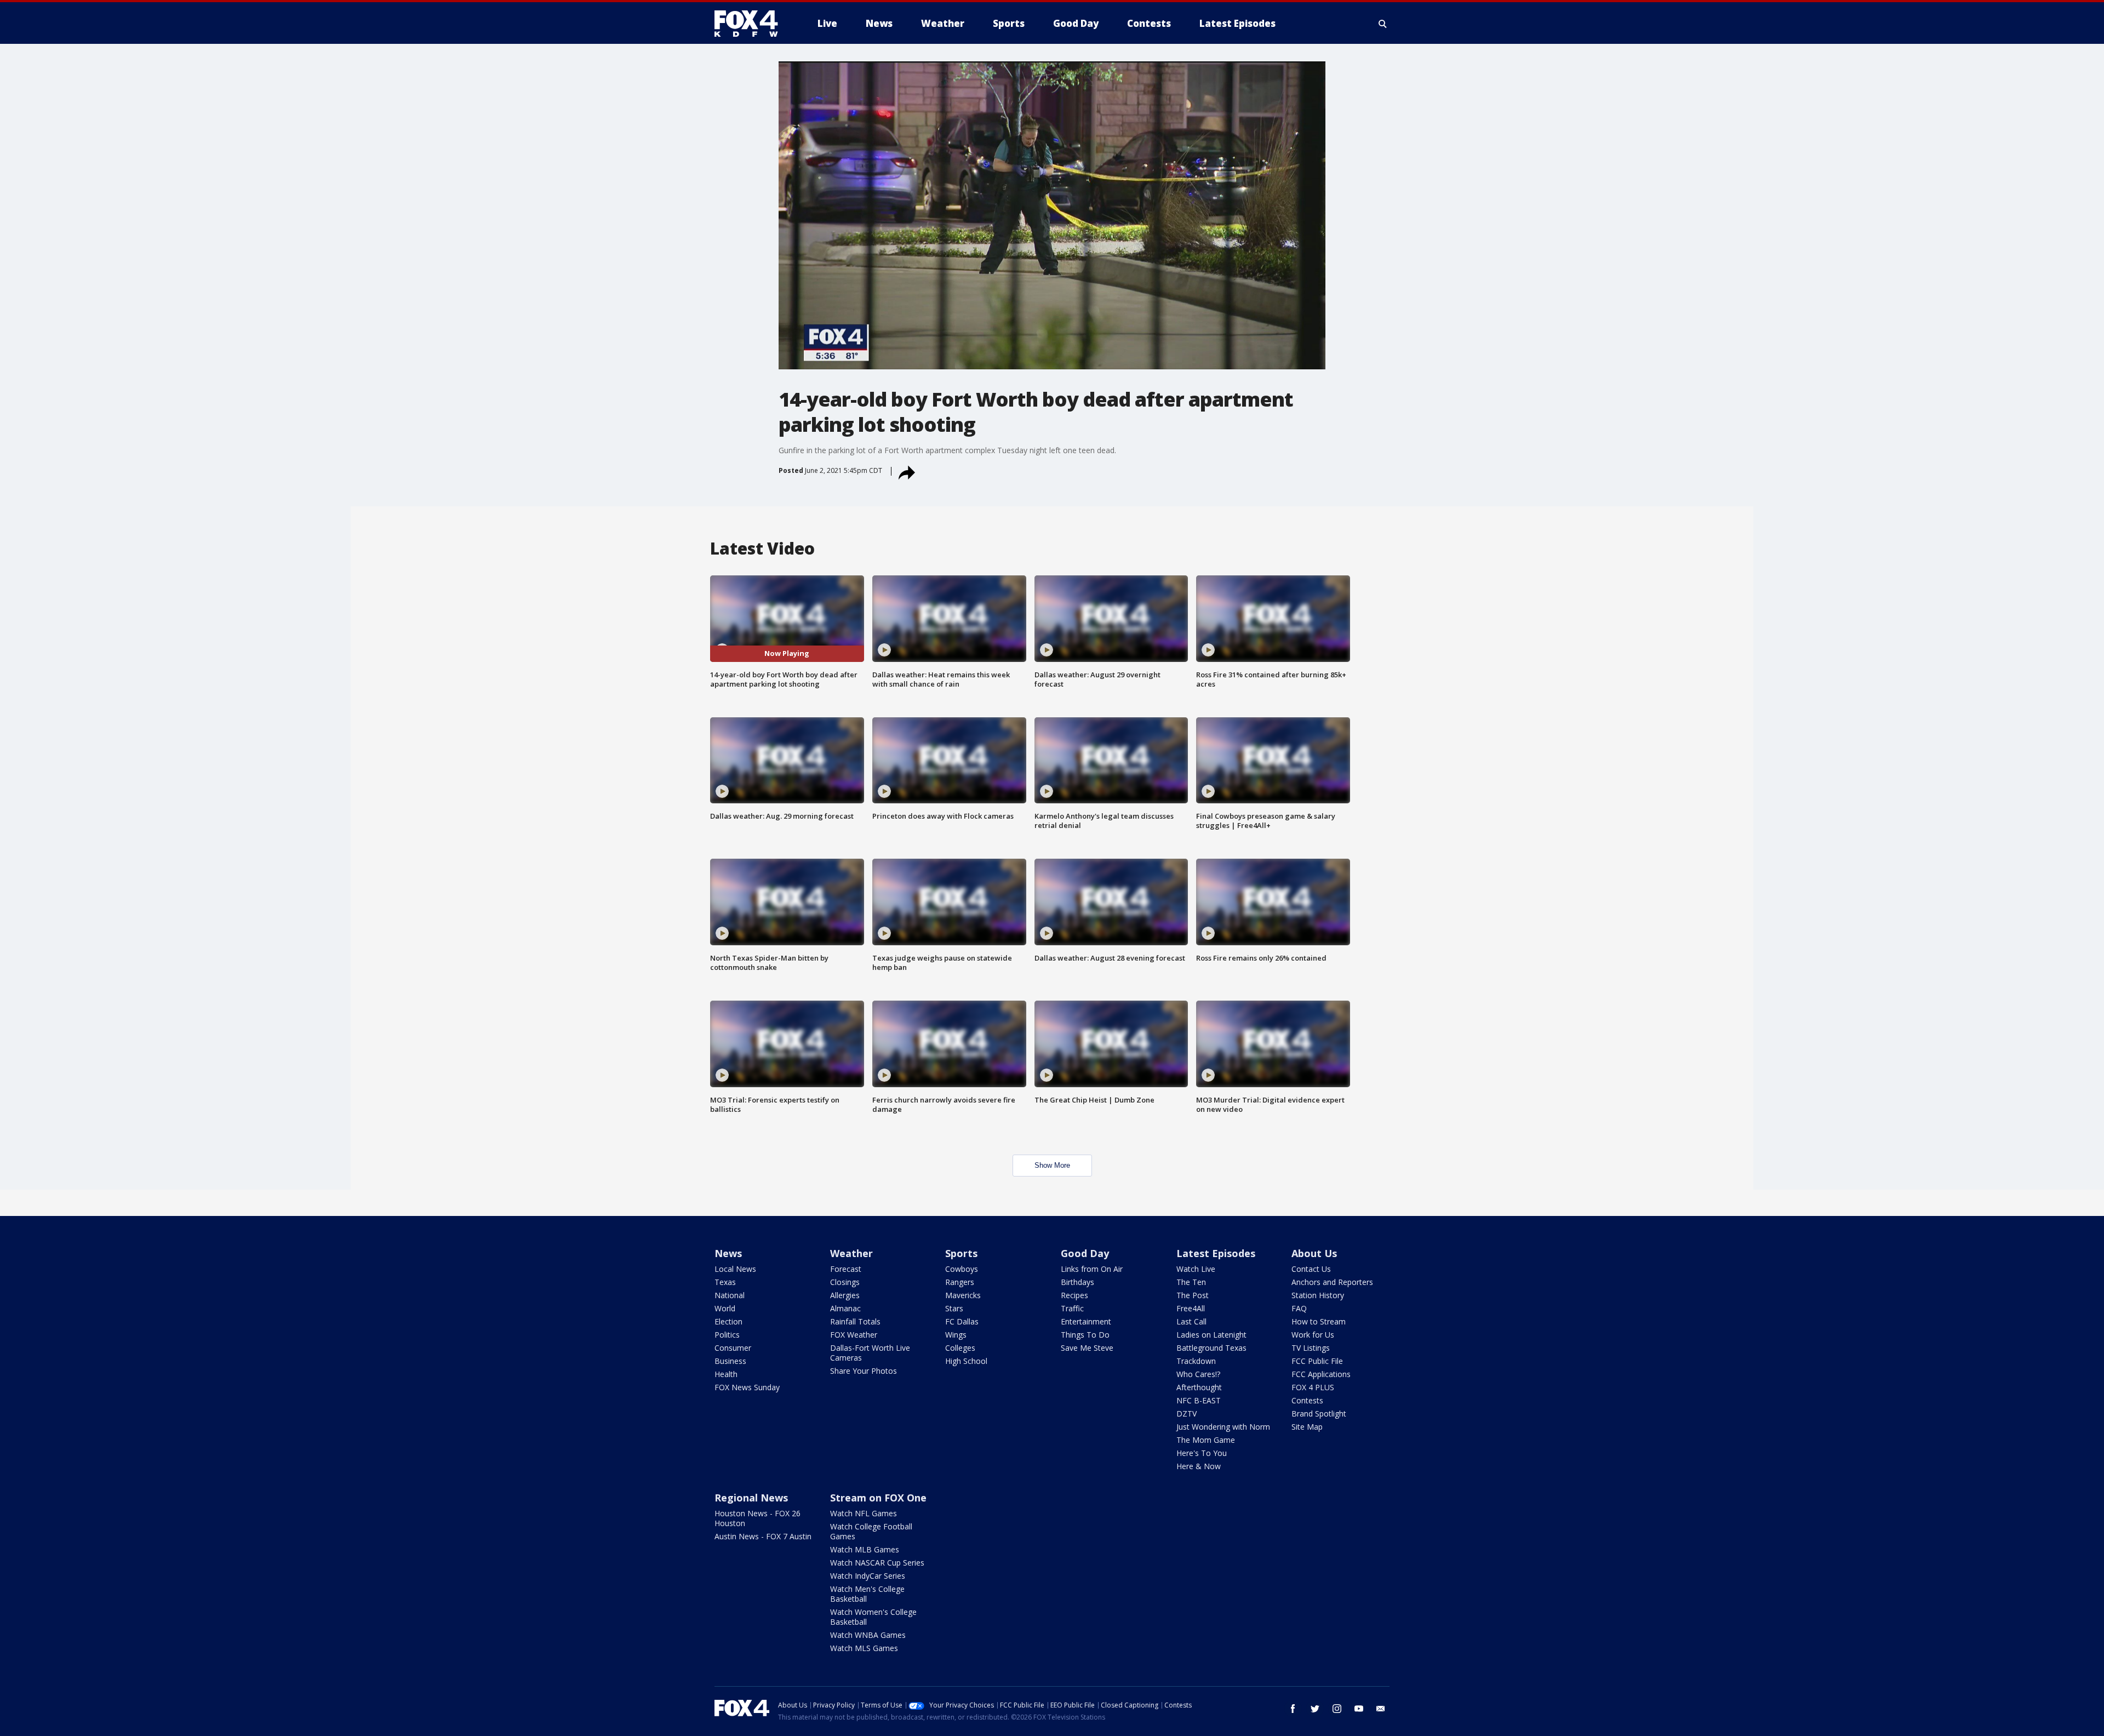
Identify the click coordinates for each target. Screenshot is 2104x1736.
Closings (845, 1282)
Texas (725, 1282)
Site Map (1307, 1427)
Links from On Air (1092, 1269)
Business (730, 1361)
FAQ (1299, 1308)
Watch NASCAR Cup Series (877, 1563)
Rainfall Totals (855, 1321)
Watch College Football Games (871, 1531)
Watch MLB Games (865, 1549)
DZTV (1187, 1414)
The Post (1193, 1295)
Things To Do (1085, 1335)
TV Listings (1311, 1348)
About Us (1314, 1253)
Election (728, 1321)
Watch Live (1196, 1269)
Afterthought (1199, 1387)
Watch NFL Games (864, 1513)
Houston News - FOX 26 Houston (757, 1518)
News (728, 1253)
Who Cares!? (1198, 1374)
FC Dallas (962, 1321)
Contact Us (1311, 1269)
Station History (1318, 1295)
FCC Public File (1317, 1361)
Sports (961, 1253)
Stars (954, 1308)
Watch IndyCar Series (868, 1576)
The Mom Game (1206, 1440)
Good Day (1085, 1253)
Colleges (960, 1348)
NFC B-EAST (1199, 1400)
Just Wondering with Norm (1223, 1427)
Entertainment (1086, 1321)
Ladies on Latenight (1211, 1335)
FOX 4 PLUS (1313, 1387)
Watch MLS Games (864, 1648)
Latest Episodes (1216, 1253)
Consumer (733, 1348)
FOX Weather (854, 1335)
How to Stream (1319, 1321)
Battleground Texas (1211, 1348)
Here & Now (1199, 1466)
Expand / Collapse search (1383, 24)
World (725, 1308)
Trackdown (1196, 1361)
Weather (851, 1253)
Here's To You (1202, 1453)
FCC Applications (1321, 1374)
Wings (956, 1335)
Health (726, 1374)
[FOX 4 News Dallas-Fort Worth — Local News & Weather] (751, 24)
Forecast (846, 1269)
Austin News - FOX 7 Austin (763, 1536)
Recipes (1074, 1295)
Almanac (845, 1308)
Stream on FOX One (878, 1498)
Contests (1307, 1400)
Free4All (1191, 1308)
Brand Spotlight (1319, 1414)
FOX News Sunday (747, 1387)
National (730, 1295)
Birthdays (1077, 1282)
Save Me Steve (1087, 1348)
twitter (1315, 1709)
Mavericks (963, 1295)
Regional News (751, 1498)
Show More (1052, 1165)
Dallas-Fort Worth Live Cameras (870, 1353)
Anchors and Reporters (1332, 1282)
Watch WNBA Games (868, 1635)
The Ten (1191, 1282)
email (1381, 1709)
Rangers (960, 1282)
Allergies (845, 1295)
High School (966, 1361)
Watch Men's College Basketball (867, 1594)
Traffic (1072, 1308)
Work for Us (1313, 1335)
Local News (735, 1269)
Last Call (1191, 1321)
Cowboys (962, 1269)
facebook (1293, 1709)
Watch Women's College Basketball (873, 1617)
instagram (1337, 1709)
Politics (727, 1335)
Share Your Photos (864, 1371)
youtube (1359, 1709)
